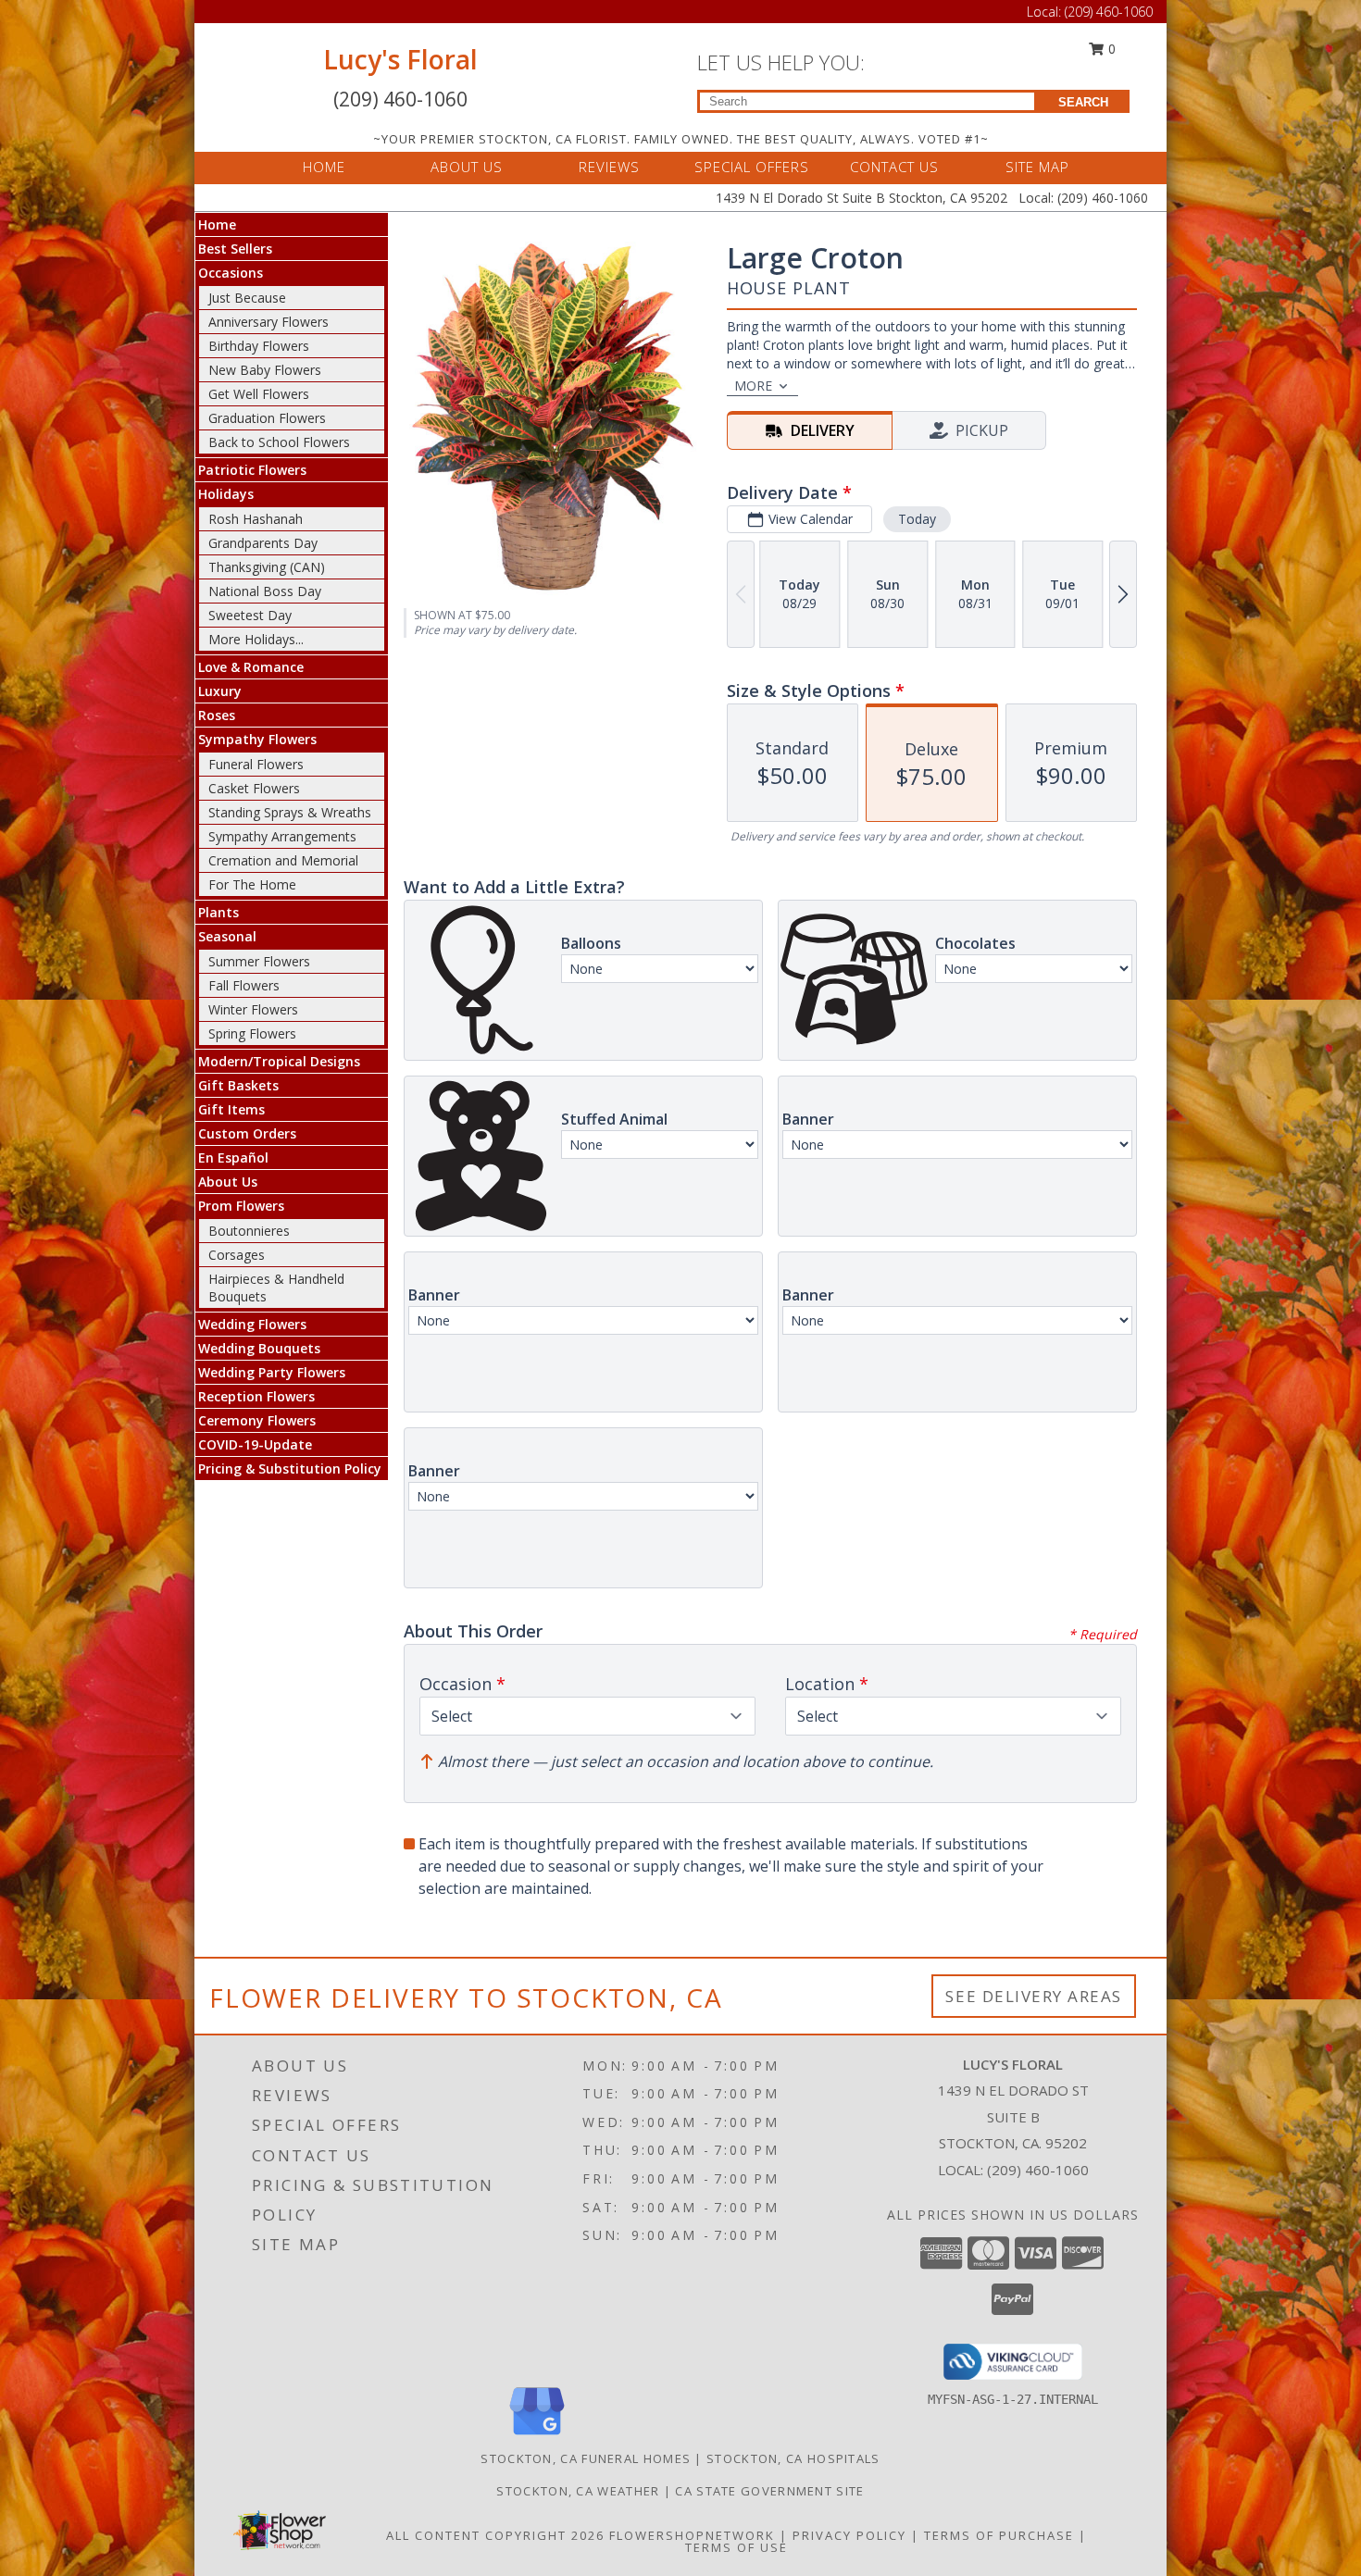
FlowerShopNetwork (692, 2535)
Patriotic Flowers (252, 470)
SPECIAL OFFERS (752, 167)
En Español (233, 1157)
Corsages (237, 1255)
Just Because (247, 298)
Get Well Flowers (259, 394)
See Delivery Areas (1034, 1996)
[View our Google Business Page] (537, 2436)
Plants (219, 912)
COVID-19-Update (255, 1444)
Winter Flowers (253, 1009)
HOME (324, 167)
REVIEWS (609, 167)
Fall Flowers (244, 985)
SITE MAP (1037, 167)
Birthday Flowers (259, 346)
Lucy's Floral (400, 59)
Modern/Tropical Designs (279, 1061)
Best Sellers (235, 249)
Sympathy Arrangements (282, 836)
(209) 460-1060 (1109, 12)
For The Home (252, 884)
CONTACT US (894, 167)
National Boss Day (265, 591)
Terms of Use (737, 2547)
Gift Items (231, 1109)
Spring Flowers (252, 1033)
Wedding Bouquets (259, 1348)
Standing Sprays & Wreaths (290, 812)
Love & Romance (251, 667)
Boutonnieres (249, 1231)
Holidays (226, 494)
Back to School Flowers (279, 442)
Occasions (231, 273)
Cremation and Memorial (283, 860)
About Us (228, 1182)
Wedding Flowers (252, 1324)
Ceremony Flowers (257, 1420)
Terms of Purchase (999, 2535)
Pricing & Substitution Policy (290, 1468)
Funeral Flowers (256, 764)
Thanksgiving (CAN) (267, 567)
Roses (217, 715)
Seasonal (227, 936)
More (753, 386)
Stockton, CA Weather (578, 2491)
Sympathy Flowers (257, 739)
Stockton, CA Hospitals (793, 2458)
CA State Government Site (769, 2491)
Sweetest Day (250, 615)
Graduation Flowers (267, 418)
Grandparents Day (263, 543)
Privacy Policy (849, 2535)
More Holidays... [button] (256, 639)
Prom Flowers (241, 1206)
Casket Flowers (254, 788)
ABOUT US (467, 167)
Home (217, 224)
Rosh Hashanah (256, 519)
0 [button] (1110, 49)
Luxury (220, 691)
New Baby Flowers (265, 370)
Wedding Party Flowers (272, 1372)
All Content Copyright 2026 (495, 2535)
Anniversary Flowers (268, 322)
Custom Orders (247, 1133)
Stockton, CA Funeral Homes (586, 2458)
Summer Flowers (259, 961)
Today (917, 519)
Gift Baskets (238, 1085)
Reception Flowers (256, 1396)
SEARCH (1083, 102)
